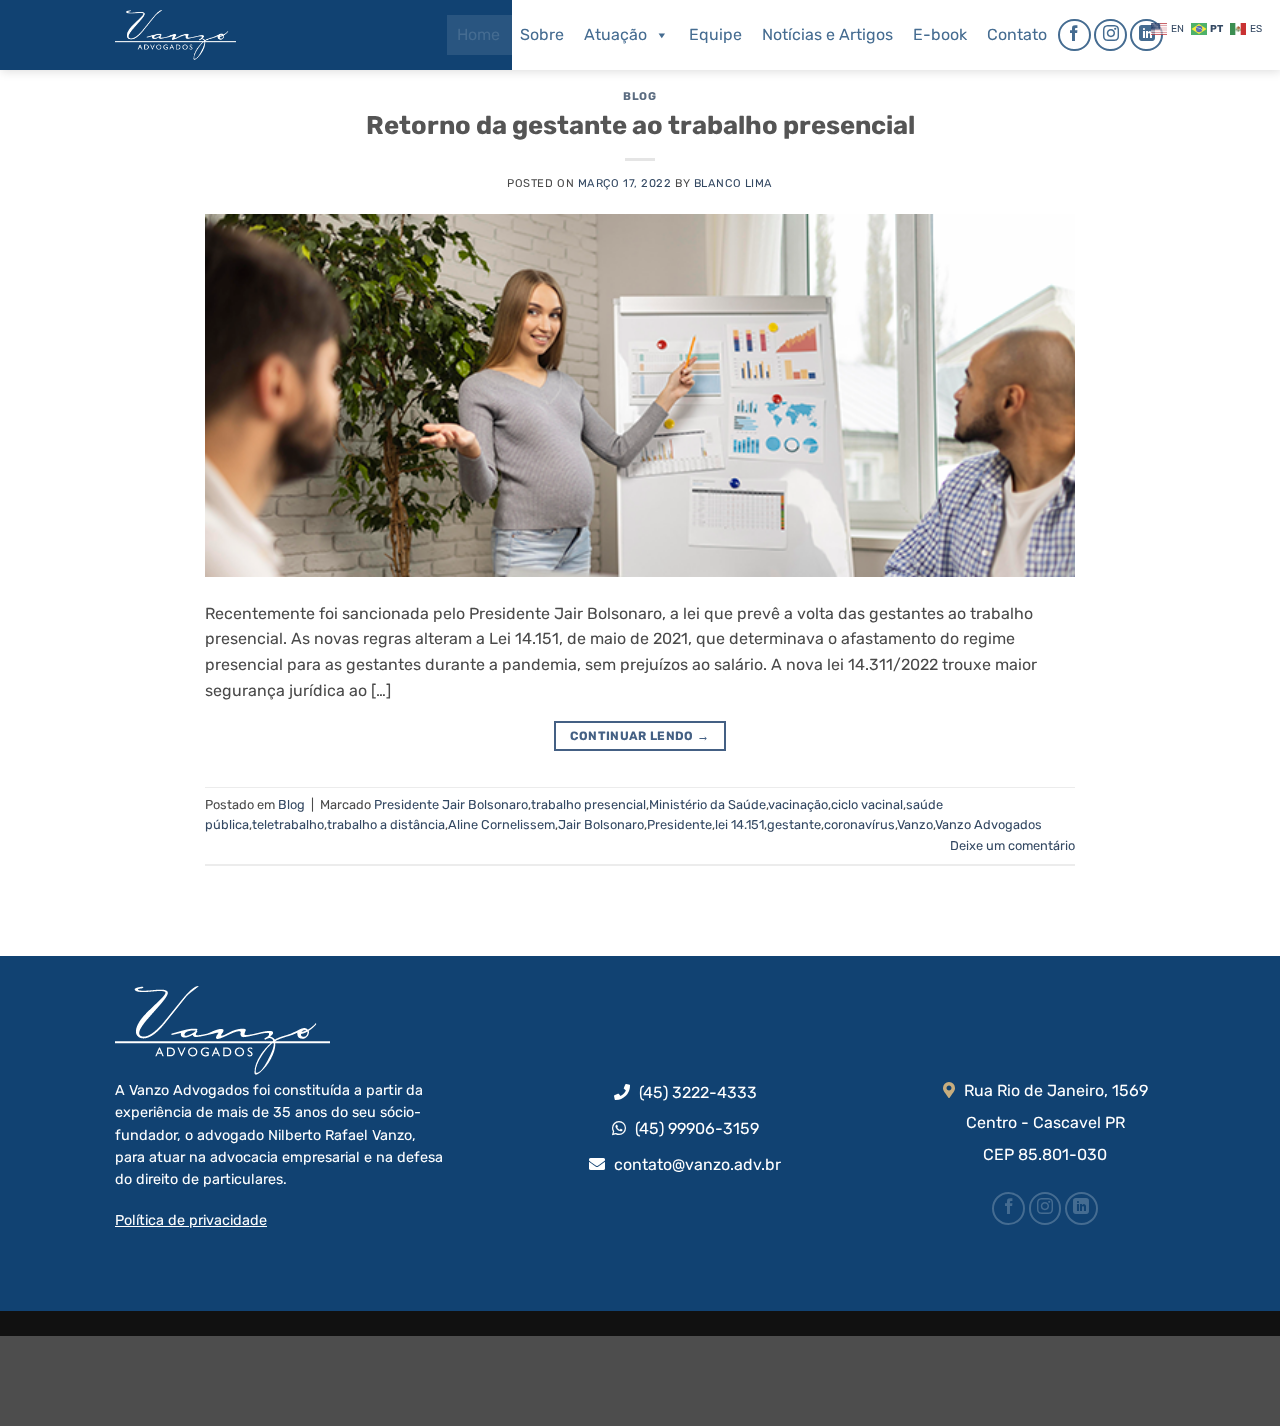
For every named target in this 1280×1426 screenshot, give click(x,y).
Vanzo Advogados (988, 824)
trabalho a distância (386, 824)
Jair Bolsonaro (601, 824)
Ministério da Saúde (707, 804)
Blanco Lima (733, 183)
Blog (639, 96)
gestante (794, 824)
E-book (940, 34)
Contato (1017, 34)
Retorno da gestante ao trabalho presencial (640, 125)
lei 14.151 (739, 824)
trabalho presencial (588, 804)
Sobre (542, 34)
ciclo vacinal (867, 804)
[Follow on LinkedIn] (1146, 35)
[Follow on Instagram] (1110, 35)
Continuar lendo (639, 736)
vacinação (798, 804)
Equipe (715, 34)
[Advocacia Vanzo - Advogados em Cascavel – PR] (215, 35)
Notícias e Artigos (827, 34)
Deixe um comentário (1012, 845)
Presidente (679, 824)
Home (478, 34)
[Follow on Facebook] (1074, 35)
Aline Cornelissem (501, 824)
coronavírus (859, 824)
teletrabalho (288, 824)
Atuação (615, 34)
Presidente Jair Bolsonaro (451, 804)
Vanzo (915, 824)
